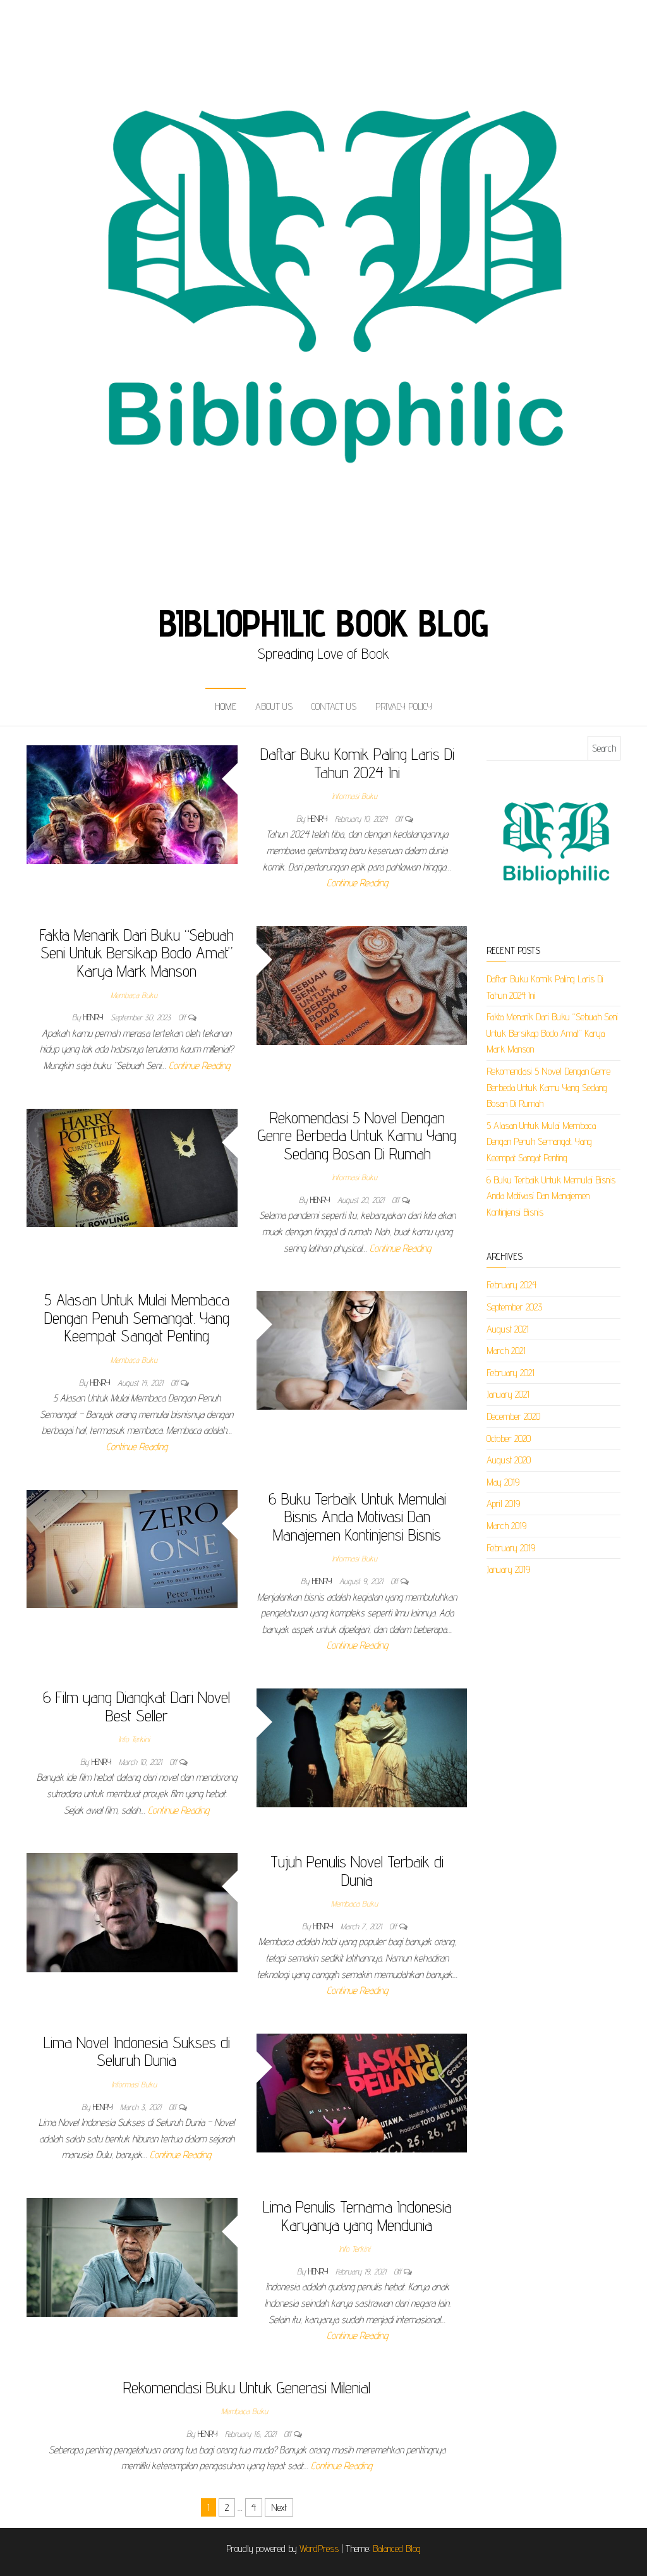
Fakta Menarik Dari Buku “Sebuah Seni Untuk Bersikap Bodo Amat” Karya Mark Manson (137, 953)
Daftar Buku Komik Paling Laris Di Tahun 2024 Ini (357, 763)
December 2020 (513, 1416)
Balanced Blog (397, 2549)
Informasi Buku (354, 796)
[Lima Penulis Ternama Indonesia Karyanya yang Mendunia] (132, 2256)
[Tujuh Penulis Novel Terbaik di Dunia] (132, 1912)
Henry (319, 819)
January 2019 (508, 1569)
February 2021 (511, 1373)
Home (226, 706)
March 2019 (506, 1526)
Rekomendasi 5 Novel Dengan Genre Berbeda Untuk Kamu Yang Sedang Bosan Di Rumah (357, 1135)
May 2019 (503, 1482)
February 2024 (511, 1285)
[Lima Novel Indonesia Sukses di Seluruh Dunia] (362, 2092)
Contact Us (334, 706)
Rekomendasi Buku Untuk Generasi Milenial (247, 2387)
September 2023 (514, 1307)
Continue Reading (357, 883)
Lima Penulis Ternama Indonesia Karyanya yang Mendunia (357, 2216)
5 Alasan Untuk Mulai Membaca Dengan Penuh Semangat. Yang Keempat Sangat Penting (137, 1317)
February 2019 (511, 1548)
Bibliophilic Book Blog (324, 623)
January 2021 (508, 1394)
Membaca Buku (134, 995)
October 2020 (509, 1438)
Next (279, 2507)
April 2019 (503, 1504)
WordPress (319, 2549)
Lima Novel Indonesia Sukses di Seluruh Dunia (137, 2051)
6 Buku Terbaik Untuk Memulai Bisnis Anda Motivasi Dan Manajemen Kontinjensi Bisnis (357, 1517)
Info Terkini (134, 1739)
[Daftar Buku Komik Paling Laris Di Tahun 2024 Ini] (132, 804)
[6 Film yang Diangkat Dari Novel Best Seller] (362, 1747)
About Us (274, 706)
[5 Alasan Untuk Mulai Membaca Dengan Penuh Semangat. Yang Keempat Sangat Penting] (362, 1349)
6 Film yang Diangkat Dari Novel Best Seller (136, 1706)
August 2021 (508, 1329)
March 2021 (506, 1351)
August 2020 (509, 1460)
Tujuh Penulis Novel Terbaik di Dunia (357, 1871)
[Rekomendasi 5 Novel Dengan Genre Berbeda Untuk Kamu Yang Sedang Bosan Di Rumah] (132, 1167)
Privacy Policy (404, 706)
